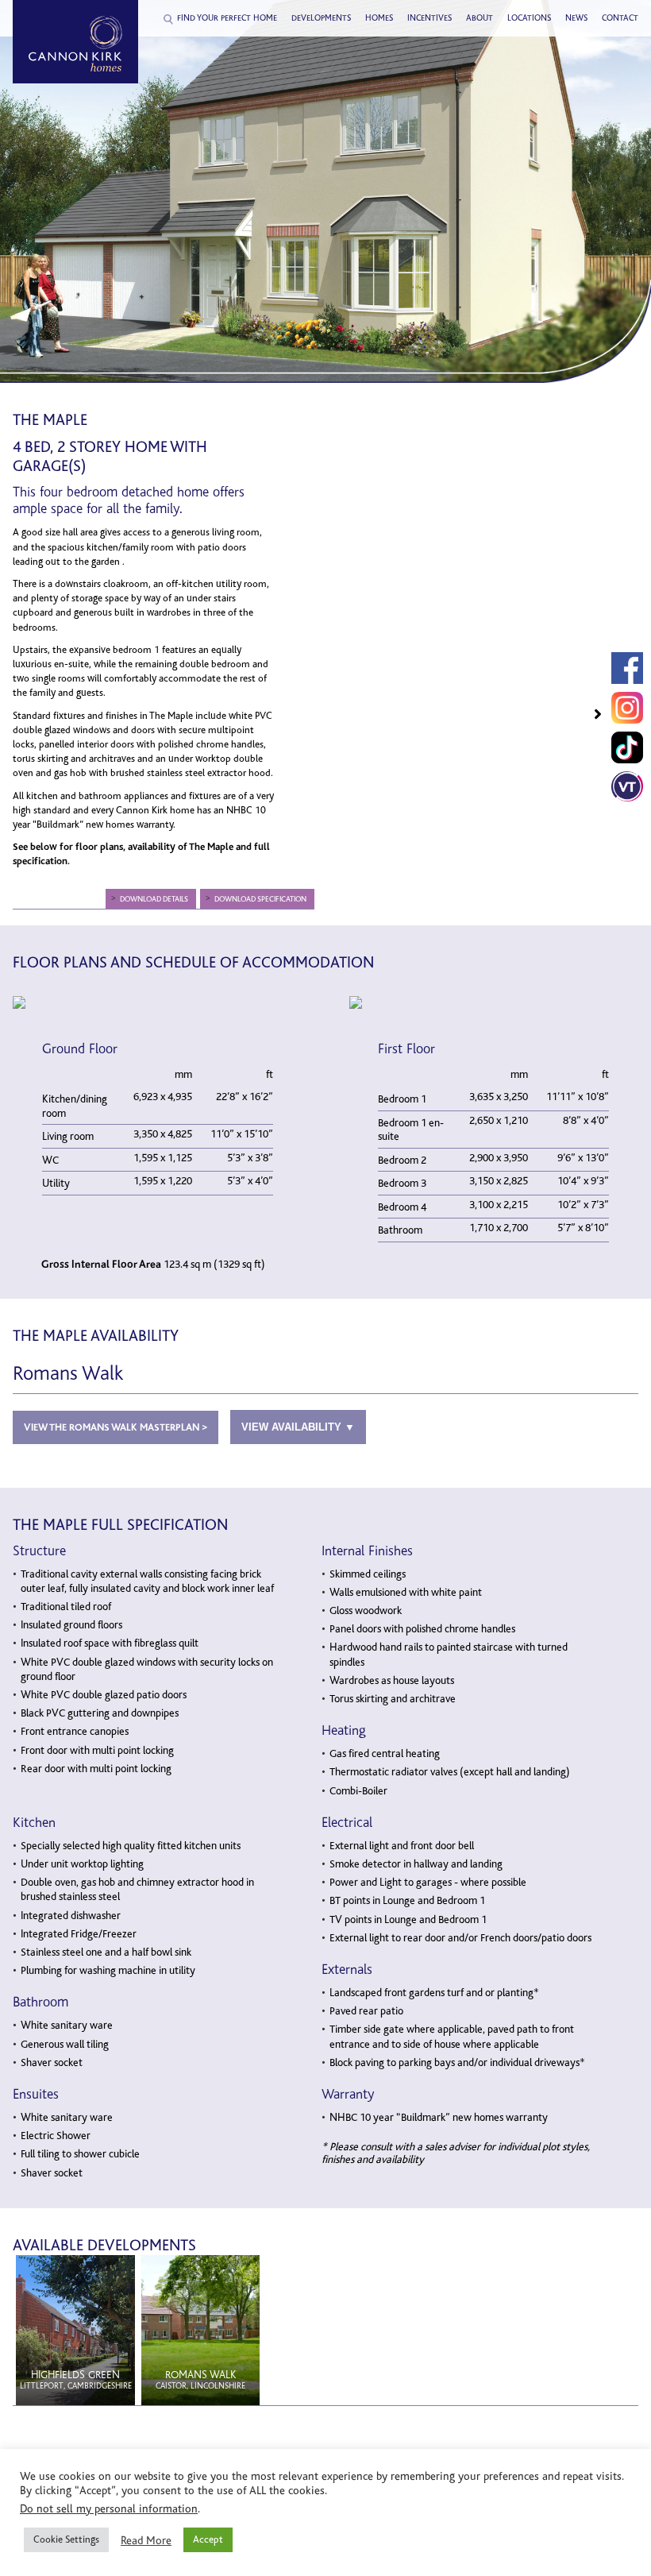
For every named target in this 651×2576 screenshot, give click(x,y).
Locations (529, 18)
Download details (154, 899)
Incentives (430, 18)
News (576, 18)
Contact (620, 18)
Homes (379, 18)
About (480, 18)
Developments (321, 18)
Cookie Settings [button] (66, 2539)
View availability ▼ (298, 1427)
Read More (146, 2540)
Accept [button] (208, 2539)
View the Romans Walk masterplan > (116, 1427)
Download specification (260, 899)
